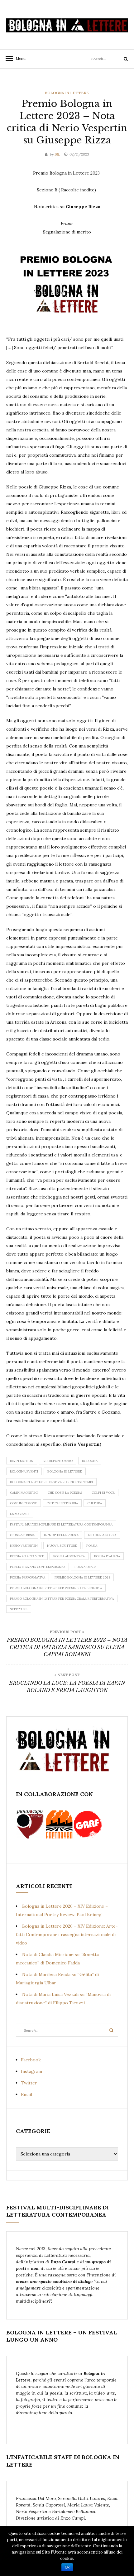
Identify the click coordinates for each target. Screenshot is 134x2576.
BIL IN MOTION (22, 1461)
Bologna (90, 1461)
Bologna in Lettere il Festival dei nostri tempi (51, 1482)
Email (26, 2094)
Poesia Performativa (28, 1577)
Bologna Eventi (24, 1471)
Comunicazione (24, 1503)
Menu (19, 58)
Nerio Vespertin (24, 1546)
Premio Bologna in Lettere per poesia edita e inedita (56, 1588)
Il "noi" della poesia (61, 1535)
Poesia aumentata (69, 1556)
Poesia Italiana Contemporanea (38, 1567)
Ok (67, 2567)
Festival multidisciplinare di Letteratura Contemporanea (61, 1524)
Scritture (19, 1609)
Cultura (95, 1503)
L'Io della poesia (102, 1535)
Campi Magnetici (24, 1493)
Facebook (31, 2060)
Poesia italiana (107, 1556)
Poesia (92, 1546)
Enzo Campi (20, 1514)
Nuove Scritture (62, 1546)
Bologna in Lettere (67, 93)
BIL (57, 154)
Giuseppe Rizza (22, 1535)
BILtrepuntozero (58, 1461)
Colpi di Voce (103, 1493)
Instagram (31, 2071)
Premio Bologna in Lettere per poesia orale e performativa (62, 1599)
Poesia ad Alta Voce (27, 1556)
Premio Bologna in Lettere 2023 (82, 1577)
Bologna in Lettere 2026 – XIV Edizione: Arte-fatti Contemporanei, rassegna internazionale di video (67, 1934)
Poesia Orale (85, 1567)
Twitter (29, 2083)
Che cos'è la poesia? (65, 1493)
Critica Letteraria (62, 1503)
